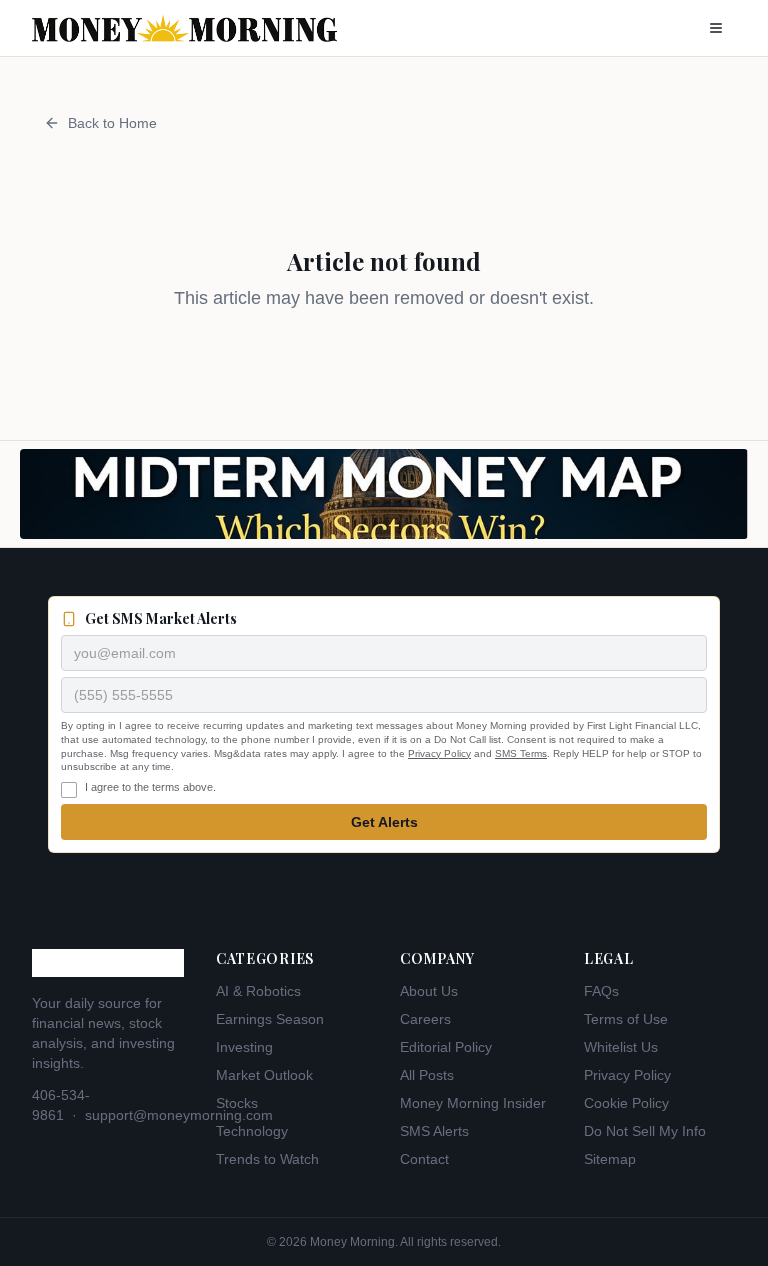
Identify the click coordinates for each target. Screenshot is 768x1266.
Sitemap (610, 1159)
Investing (244, 1047)
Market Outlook (264, 1075)
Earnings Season (270, 1019)
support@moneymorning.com (179, 1115)
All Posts (427, 1075)
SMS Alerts (434, 1131)
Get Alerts (384, 822)
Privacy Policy (439, 753)
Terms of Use (626, 1019)
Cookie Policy (626, 1103)
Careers (425, 1019)
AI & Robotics (258, 991)
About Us (429, 991)
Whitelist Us (621, 1047)
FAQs (601, 991)
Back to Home (112, 123)
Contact (424, 1159)
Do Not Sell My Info (645, 1131)
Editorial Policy (446, 1047)
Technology (252, 1131)
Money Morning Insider (473, 1103)
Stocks (237, 1103)
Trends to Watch (267, 1159)
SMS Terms (521, 753)
